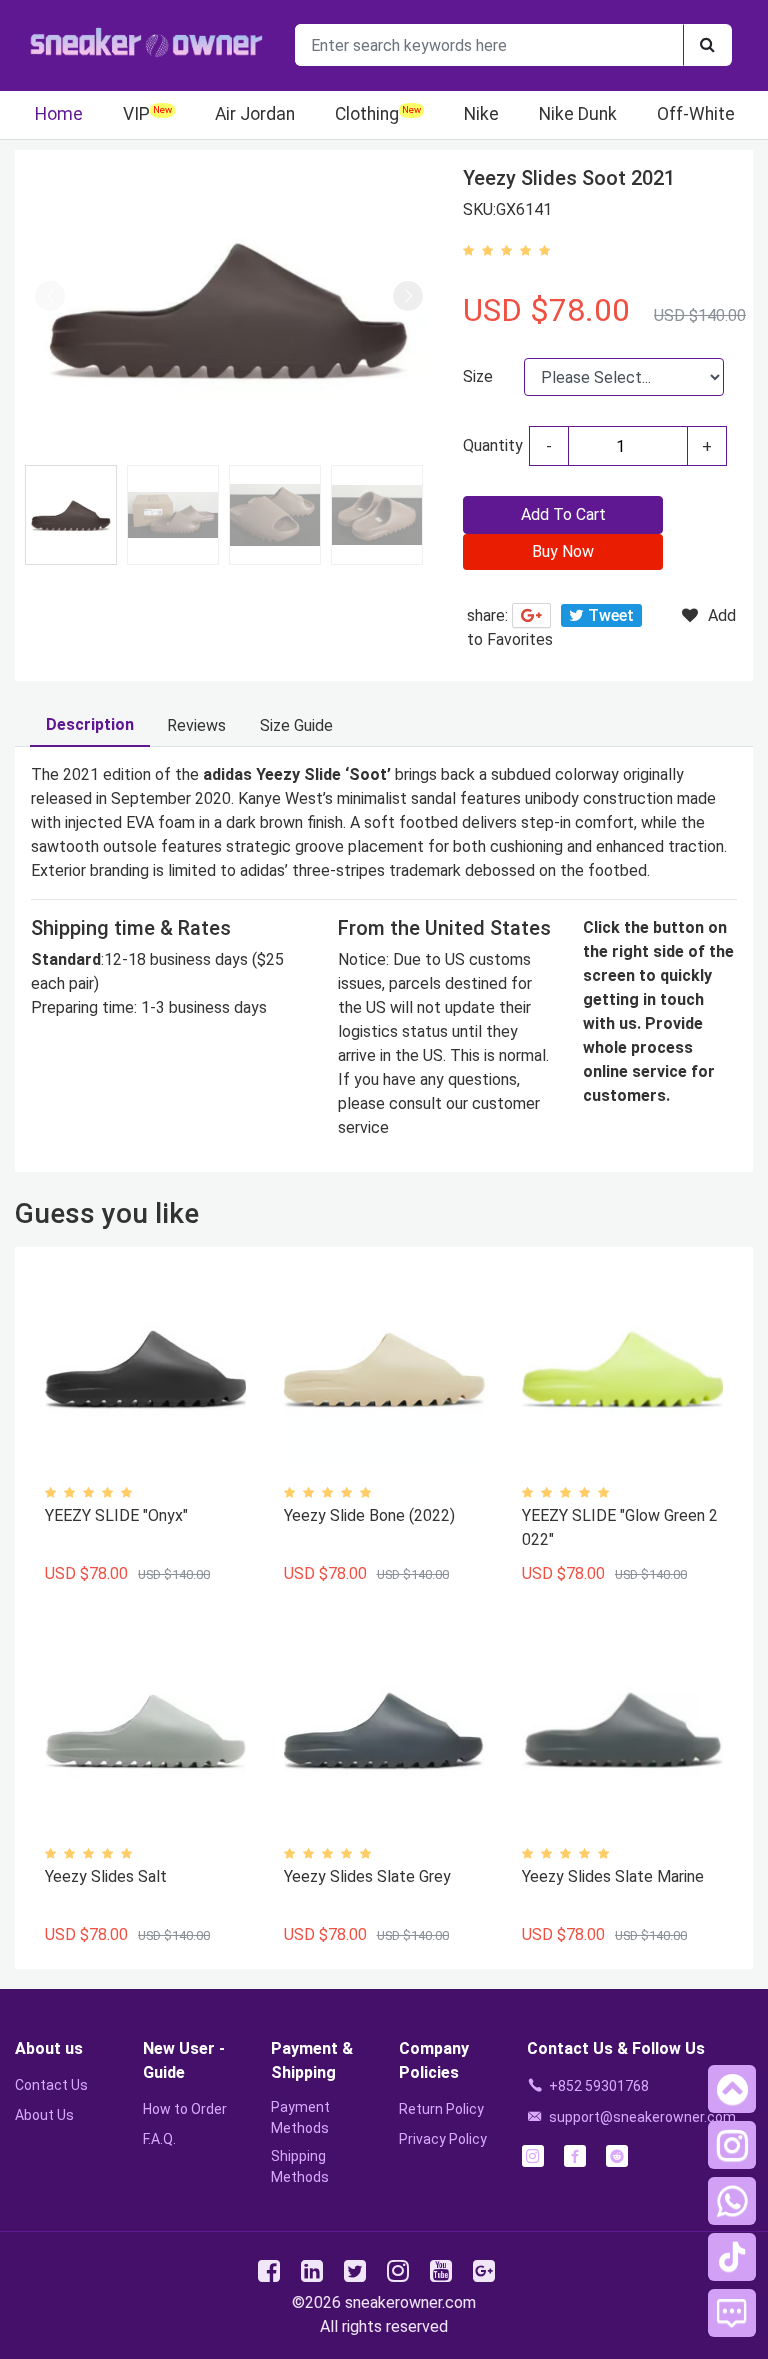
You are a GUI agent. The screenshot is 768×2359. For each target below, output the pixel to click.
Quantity (493, 445)
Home (59, 114)
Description (90, 724)
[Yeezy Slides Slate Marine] (622, 1730)
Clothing (367, 114)
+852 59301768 (599, 2086)
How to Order (185, 2109)
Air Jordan (255, 114)
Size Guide (296, 725)
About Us (44, 2115)
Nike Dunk (578, 114)
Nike (481, 114)
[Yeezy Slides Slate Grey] (384, 1730)
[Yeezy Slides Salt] (145, 1730)
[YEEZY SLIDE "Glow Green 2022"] (622, 1369)
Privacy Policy (443, 2139)
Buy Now (563, 551)
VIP (136, 114)
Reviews (196, 725)
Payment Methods (300, 2117)
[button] (408, 296)
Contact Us (51, 2085)
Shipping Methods (300, 2166)
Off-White (696, 114)
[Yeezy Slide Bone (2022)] (384, 1369)
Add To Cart (563, 514)
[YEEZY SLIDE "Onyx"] (145, 1369)
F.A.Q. (159, 2139)
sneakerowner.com (410, 2302)
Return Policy (441, 2109)
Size (478, 376)
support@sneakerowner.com (642, 2117)
